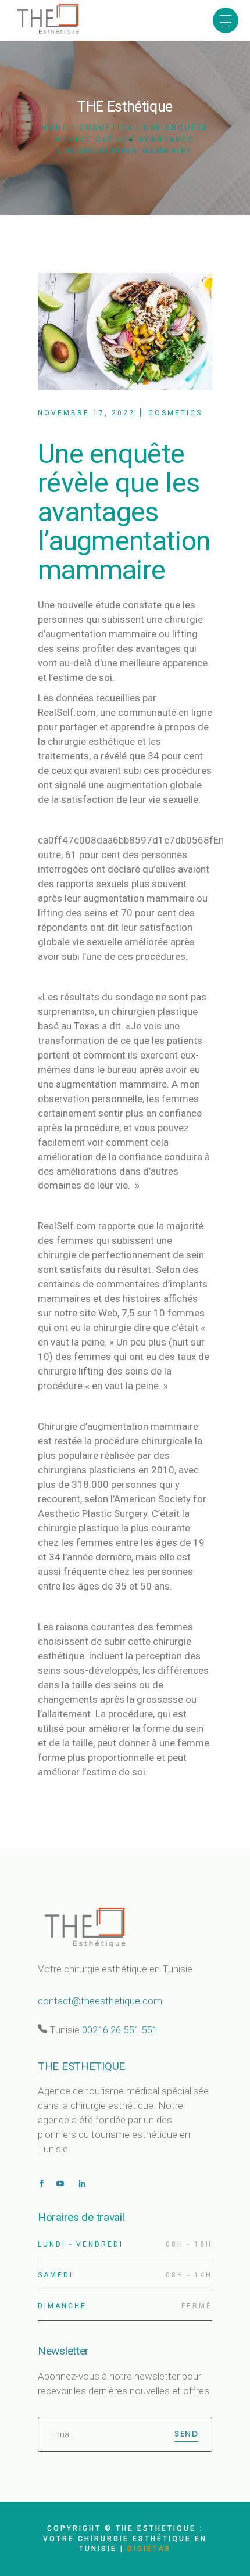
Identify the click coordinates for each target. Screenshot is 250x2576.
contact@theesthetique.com (100, 2001)
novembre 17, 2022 (86, 413)
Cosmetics (106, 128)
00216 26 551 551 (119, 2030)
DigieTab (149, 2549)
